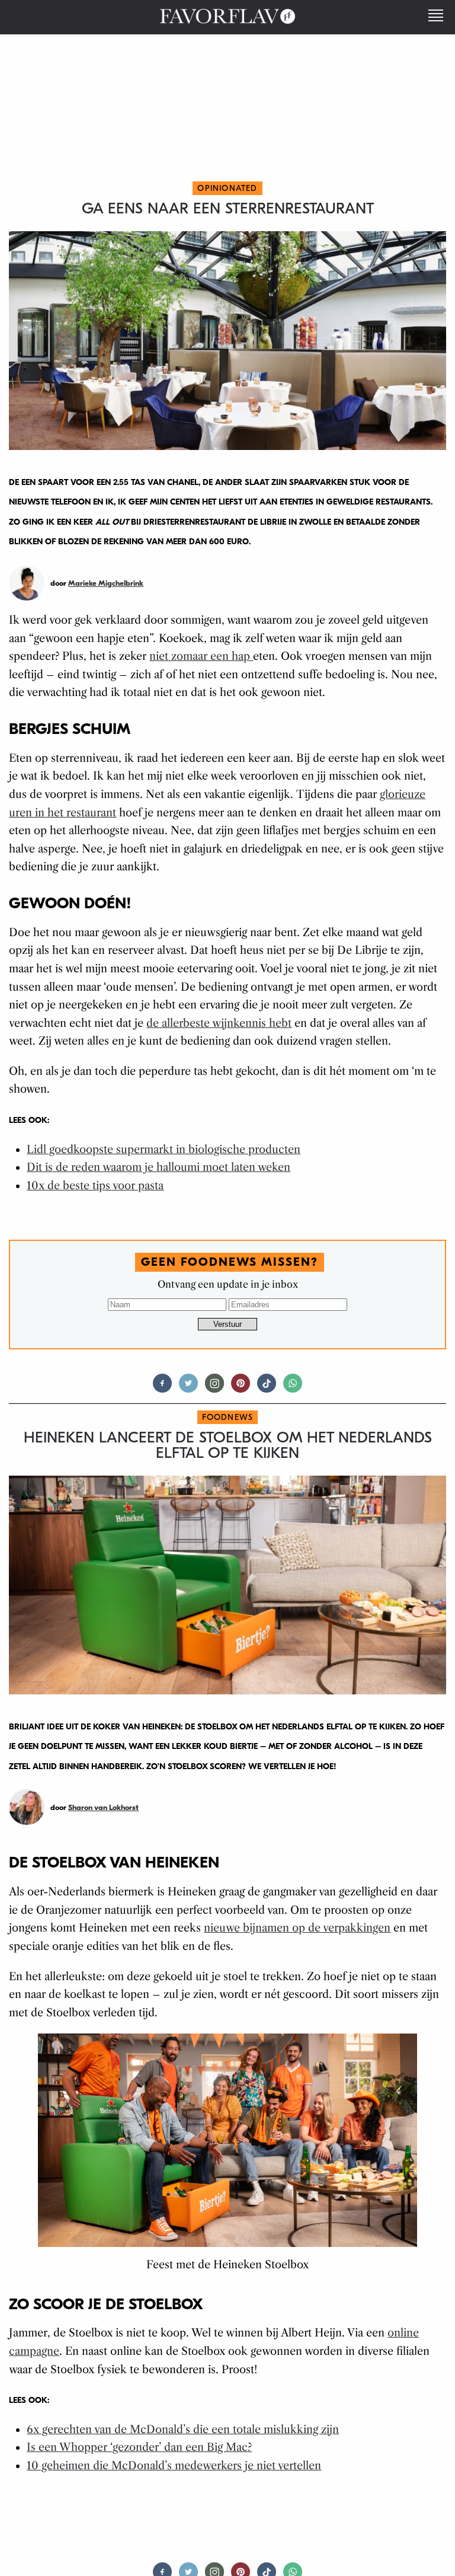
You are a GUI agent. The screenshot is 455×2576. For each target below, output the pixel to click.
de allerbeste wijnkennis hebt (219, 1023)
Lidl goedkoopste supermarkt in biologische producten (164, 1150)
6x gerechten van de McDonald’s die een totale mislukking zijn (183, 2430)
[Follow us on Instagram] (214, 1388)
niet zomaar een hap (201, 656)
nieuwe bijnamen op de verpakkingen (297, 1928)
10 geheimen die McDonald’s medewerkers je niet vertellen (174, 2466)
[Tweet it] (188, 1388)
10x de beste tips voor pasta (95, 1186)
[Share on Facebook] (162, 1388)
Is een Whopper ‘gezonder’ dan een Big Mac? (139, 2447)
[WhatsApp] (293, 1388)
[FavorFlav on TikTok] (267, 1388)
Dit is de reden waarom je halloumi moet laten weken (158, 1167)
